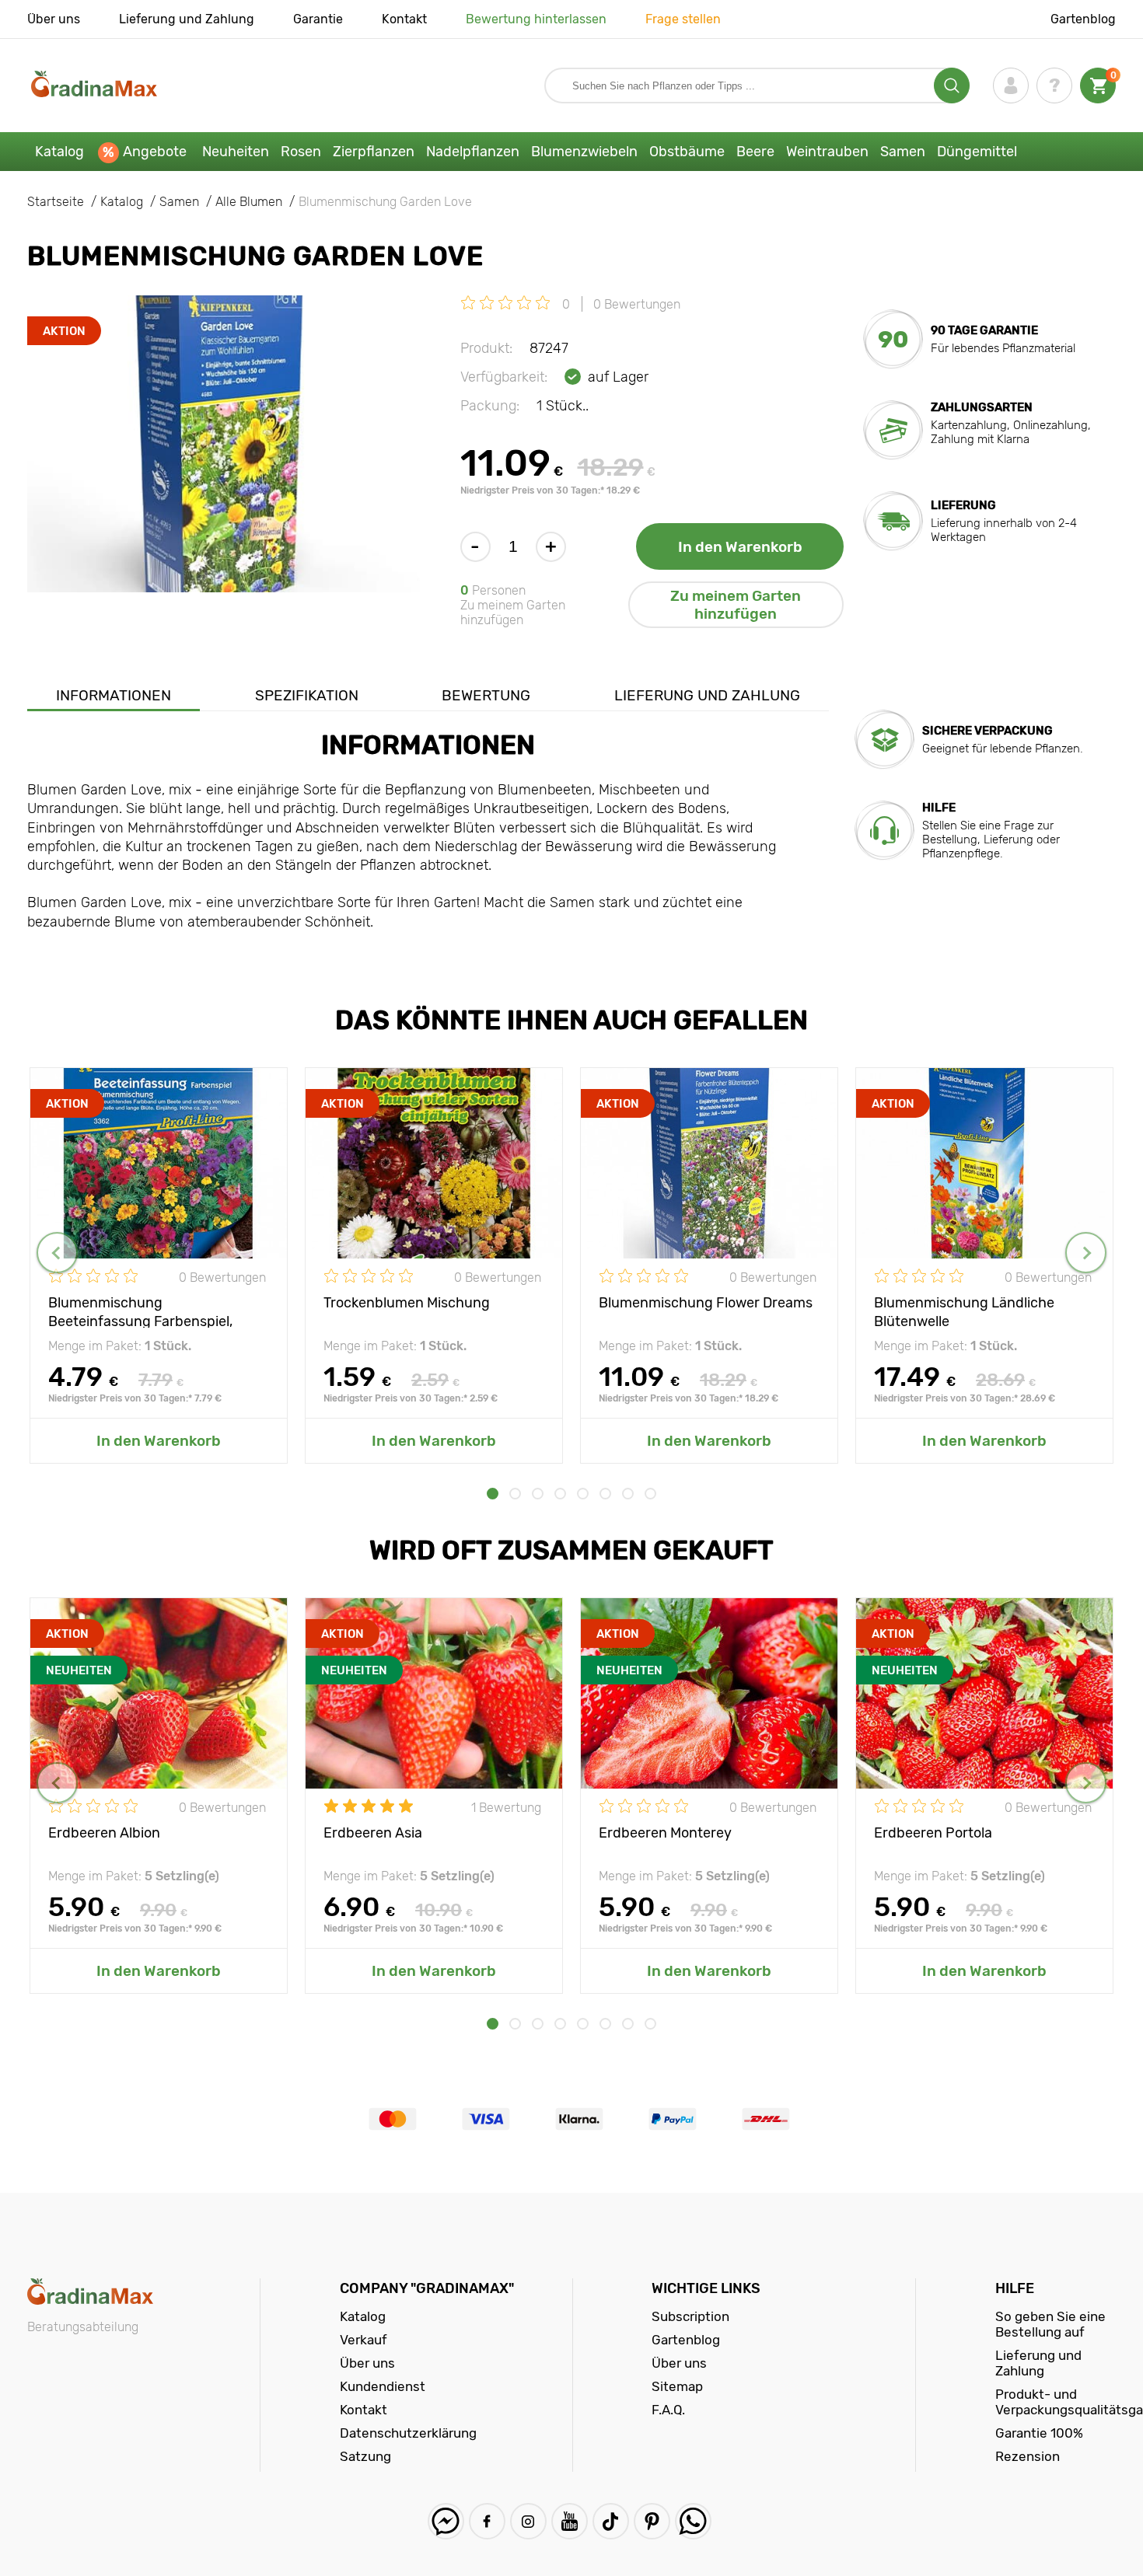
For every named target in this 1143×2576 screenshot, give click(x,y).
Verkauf (364, 2340)
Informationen (114, 695)
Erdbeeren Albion (104, 1833)
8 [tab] (650, 1494)
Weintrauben (827, 152)
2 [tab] (515, 1494)
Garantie (318, 19)
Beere (755, 152)
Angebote (155, 152)
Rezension (1028, 2456)
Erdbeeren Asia (373, 1833)
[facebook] (487, 2521)
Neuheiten (236, 152)
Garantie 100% (1039, 2433)
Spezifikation (307, 695)
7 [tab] (628, 1494)
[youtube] (570, 2521)
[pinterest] (652, 2521)
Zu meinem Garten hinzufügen (736, 605)
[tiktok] (611, 2521)
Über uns (54, 19)
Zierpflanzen (374, 152)
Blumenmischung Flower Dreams (706, 1303)
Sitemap (677, 2386)
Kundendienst (383, 2386)
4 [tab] (560, 1494)
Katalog (59, 152)
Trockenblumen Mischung (407, 1303)
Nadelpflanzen (473, 152)
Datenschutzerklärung (408, 2433)
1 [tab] (493, 1494)
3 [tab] (538, 1494)
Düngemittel (977, 152)
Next (1086, 1253)
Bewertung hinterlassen (536, 19)
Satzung (365, 2456)
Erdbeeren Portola (933, 1833)
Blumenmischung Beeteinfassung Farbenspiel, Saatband (140, 1311)
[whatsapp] (693, 2521)
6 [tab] (605, 1494)
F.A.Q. (668, 2410)
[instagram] (528, 2521)
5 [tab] (583, 1494)
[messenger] (446, 2521)
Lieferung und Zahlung (187, 19)
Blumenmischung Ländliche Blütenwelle (964, 1311)
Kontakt (404, 19)
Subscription (690, 2316)
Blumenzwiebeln (584, 152)
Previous (57, 1253)
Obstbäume (687, 152)
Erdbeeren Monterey (665, 1833)
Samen (903, 152)
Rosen (301, 152)
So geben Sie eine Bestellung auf (1050, 2324)
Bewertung (486, 695)
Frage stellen (683, 19)
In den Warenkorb (740, 547)
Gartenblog (1083, 19)
